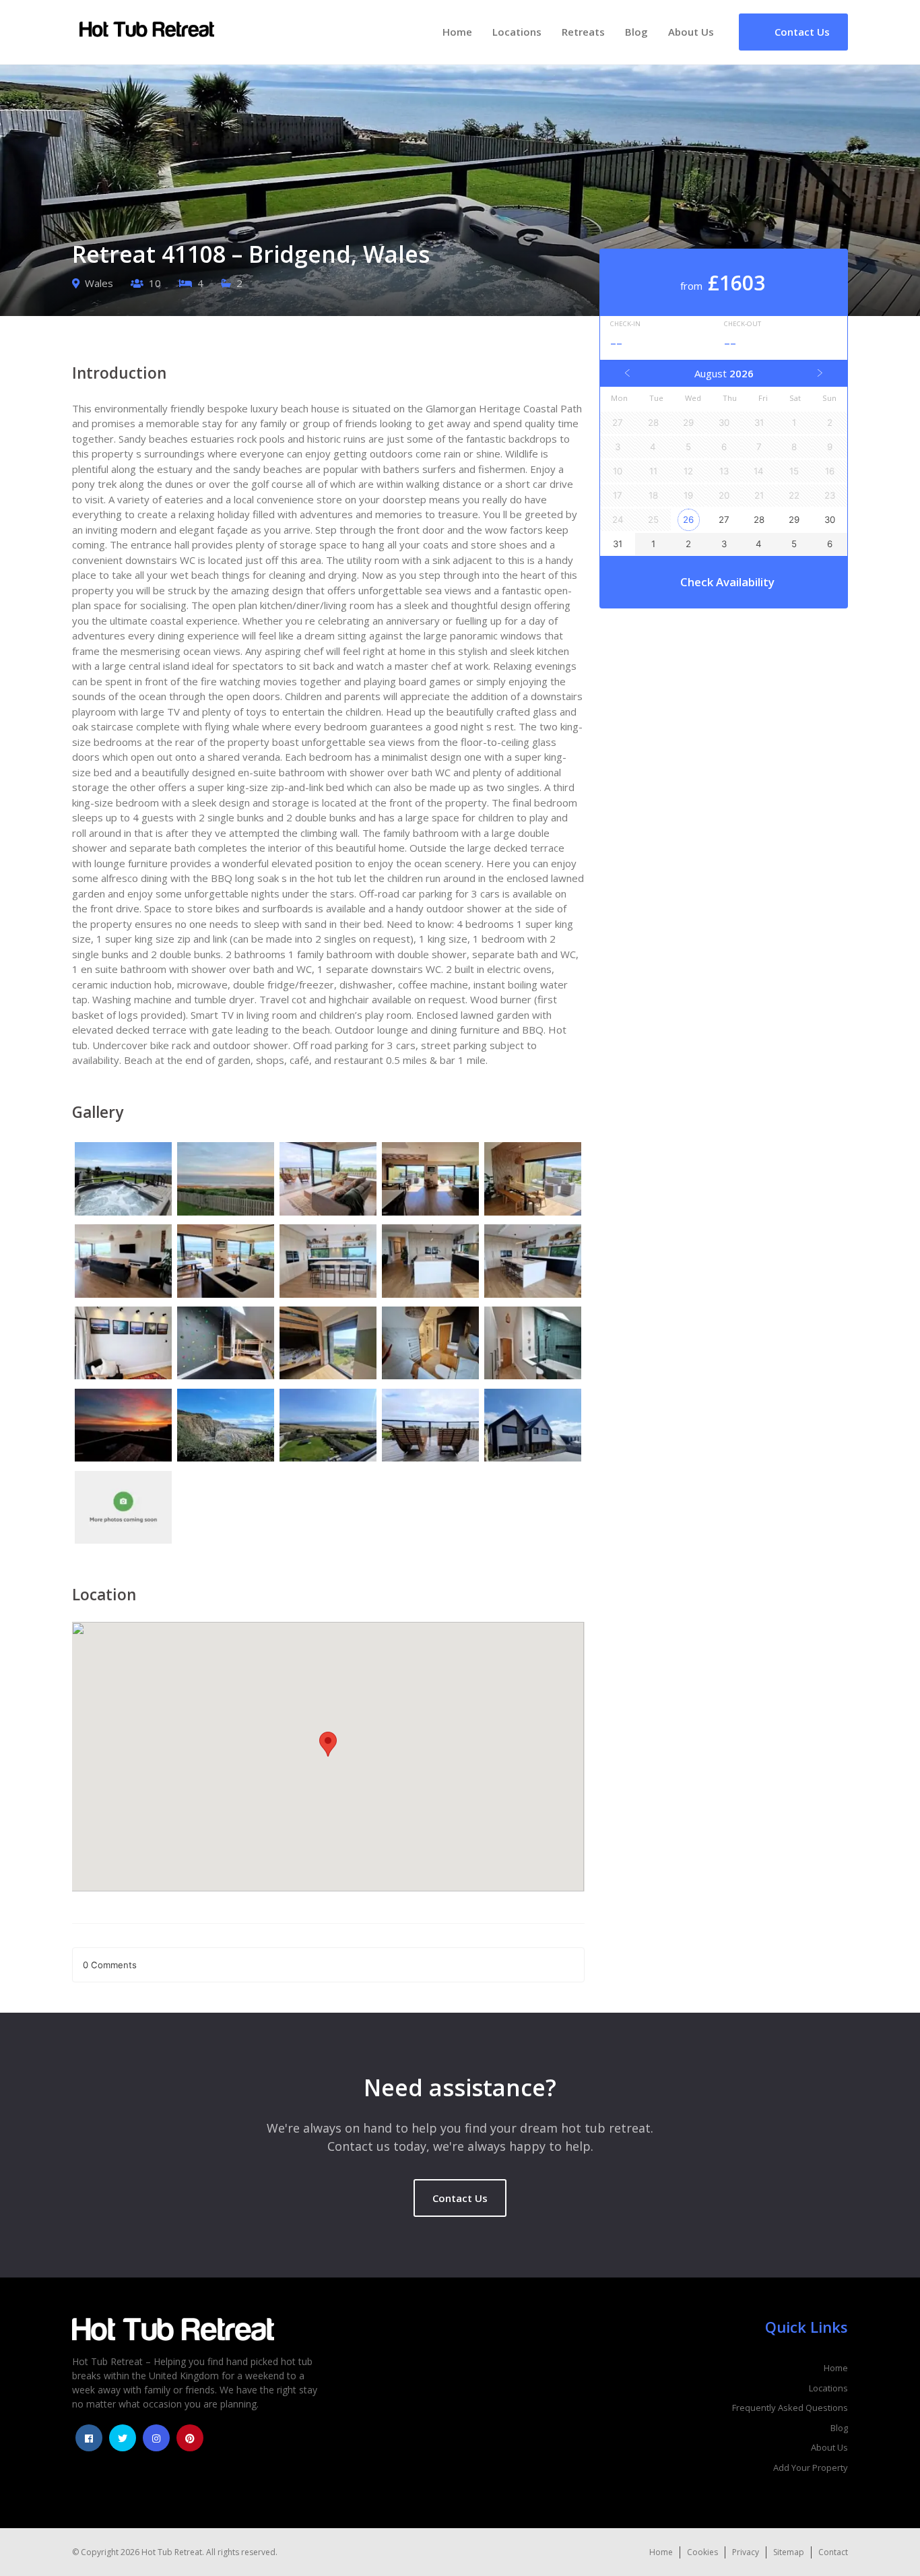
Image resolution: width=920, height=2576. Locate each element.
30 (830, 520)
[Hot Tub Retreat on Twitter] (123, 2438)
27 (724, 520)
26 (688, 520)
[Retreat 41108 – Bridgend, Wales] (123, 1181)
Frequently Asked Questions (790, 2408)
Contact (833, 2552)
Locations (517, 32)
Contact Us (460, 2198)
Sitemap (789, 2552)
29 (794, 520)
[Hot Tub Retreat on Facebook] (89, 2438)
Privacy (746, 2552)
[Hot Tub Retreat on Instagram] (156, 2438)
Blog (636, 32)
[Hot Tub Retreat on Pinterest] (190, 2438)
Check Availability (727, 582)
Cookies (702, 2552)
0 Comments (110, 1965)
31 (618, 544)
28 (759, 520)
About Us (691, 32)
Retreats (583, 32)
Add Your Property (811, 2468)
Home (457, 32)
